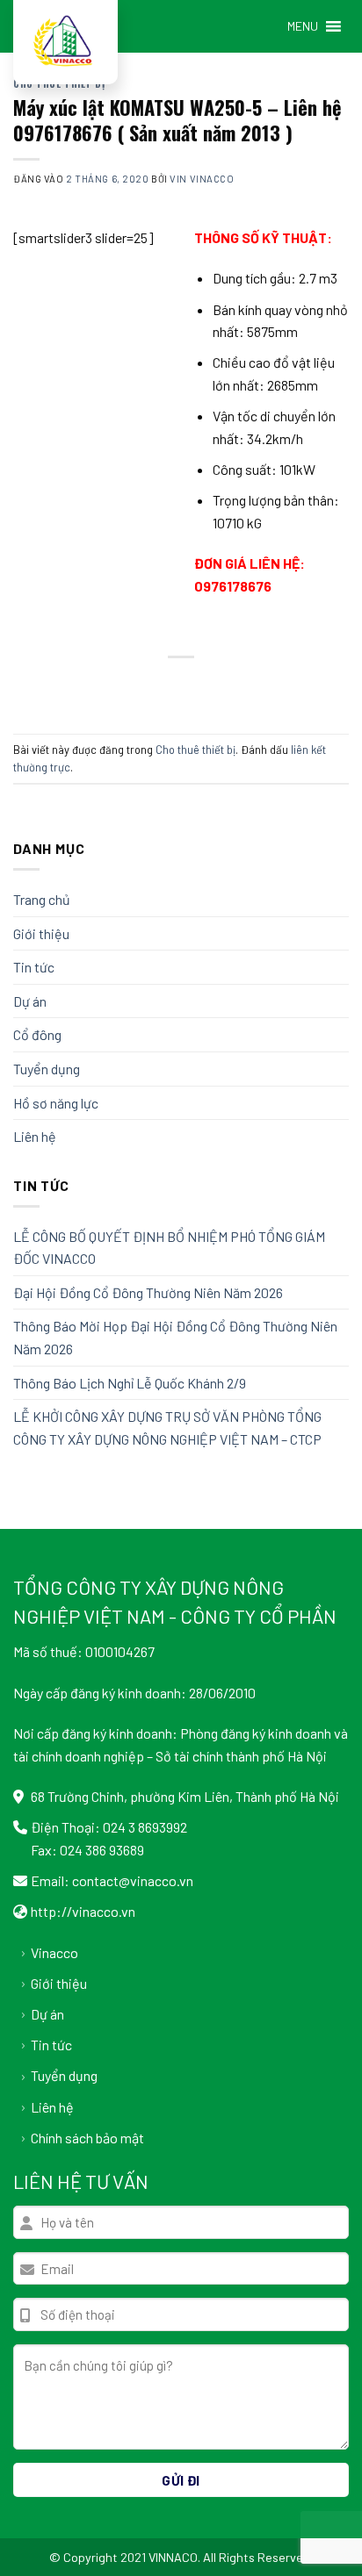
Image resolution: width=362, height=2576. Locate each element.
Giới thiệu (41, 933)
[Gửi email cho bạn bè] (197, 687)
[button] (303, 26)
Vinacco (54, 1952)
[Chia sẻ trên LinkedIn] (261, 687)
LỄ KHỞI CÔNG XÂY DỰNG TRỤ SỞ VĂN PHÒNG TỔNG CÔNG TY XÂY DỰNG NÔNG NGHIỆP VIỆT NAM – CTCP (167, 1428)
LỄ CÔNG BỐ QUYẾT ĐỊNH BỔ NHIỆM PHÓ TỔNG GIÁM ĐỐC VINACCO (169, 1248)
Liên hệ (35, 1136)
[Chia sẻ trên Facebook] (133, 687)
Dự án (30, 1001)
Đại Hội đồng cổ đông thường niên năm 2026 (148, 1292)
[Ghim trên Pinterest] (229, 687)
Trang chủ (42, 899)
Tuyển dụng (47, 1069)
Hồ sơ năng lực (56, 1103)
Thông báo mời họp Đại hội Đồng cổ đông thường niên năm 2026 (175, 1337)
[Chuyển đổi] (342, 933)
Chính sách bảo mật (87, 2138)
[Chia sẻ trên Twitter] (165, 687)
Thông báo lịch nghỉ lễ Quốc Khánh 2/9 (130, 1383)
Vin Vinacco (202, 179)
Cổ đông (37, 1034)
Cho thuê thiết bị (195, 750)
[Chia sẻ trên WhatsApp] (101, 687)
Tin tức (34, 967)
